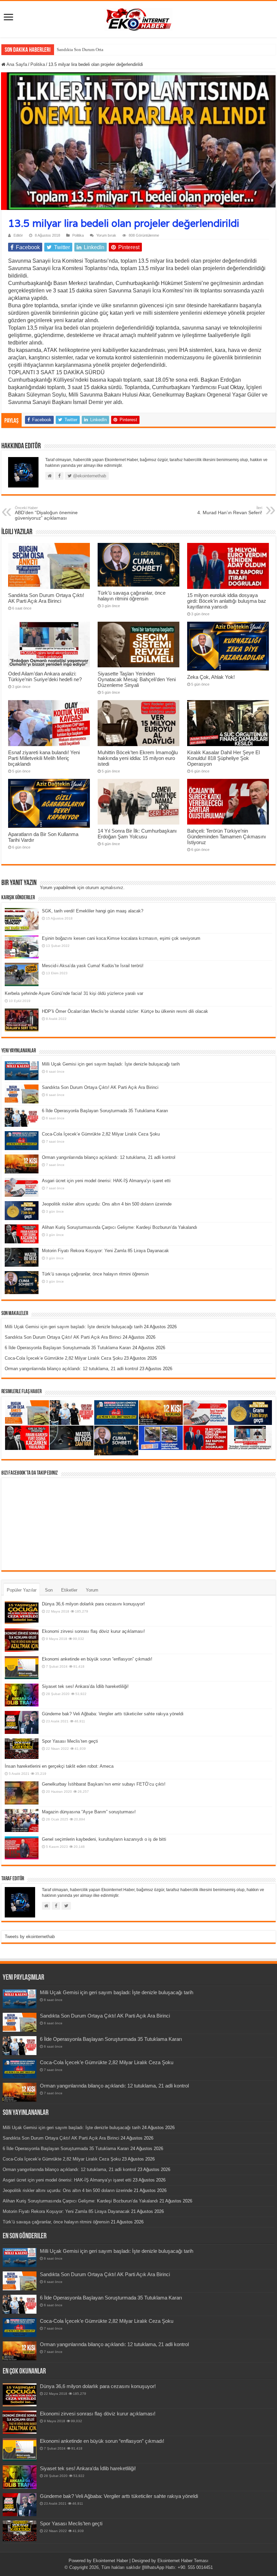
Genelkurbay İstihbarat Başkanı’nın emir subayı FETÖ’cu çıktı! (104, 1784)
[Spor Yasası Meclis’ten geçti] (22, 1749)
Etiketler (69, 1590)
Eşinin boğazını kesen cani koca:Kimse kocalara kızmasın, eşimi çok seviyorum (121, 938)
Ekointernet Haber (110, 2561)
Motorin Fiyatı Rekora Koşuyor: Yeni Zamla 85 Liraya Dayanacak (105, 1251)
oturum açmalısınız (104, 888)
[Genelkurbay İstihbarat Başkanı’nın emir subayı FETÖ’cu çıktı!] (22, 1793)
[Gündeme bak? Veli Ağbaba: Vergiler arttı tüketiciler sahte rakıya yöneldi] (22, 1722)
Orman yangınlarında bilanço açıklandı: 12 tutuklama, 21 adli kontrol (109, 1157)
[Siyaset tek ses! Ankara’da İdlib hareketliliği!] (22, 1695)
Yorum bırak (106, 235)
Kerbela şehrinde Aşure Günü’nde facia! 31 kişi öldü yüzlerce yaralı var (74, 993)
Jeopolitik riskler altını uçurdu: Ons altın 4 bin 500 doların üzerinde (107, 1204)
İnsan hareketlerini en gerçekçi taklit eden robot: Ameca (59, 1766)
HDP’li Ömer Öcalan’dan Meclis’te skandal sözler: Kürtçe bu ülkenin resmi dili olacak (125, 1011)
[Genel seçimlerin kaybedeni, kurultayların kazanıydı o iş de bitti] (22, 1848)
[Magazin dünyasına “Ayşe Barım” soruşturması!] (22, 1820)
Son (49, 1590)
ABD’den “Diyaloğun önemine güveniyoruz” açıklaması (46, 513)
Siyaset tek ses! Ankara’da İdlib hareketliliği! (85, 1686)
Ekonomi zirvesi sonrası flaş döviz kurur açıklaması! (93, 1631)
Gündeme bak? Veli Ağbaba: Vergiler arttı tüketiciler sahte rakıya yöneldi (113, 1714)
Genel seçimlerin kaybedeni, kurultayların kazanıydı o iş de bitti (104, 1839)
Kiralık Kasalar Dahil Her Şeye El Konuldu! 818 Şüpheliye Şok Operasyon (223, 758)
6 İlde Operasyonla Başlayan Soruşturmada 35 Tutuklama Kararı (105, 1111)
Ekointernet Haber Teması (183, 2561)
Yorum (92, 1590)
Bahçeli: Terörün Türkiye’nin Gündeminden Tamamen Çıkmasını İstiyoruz (226, 837)
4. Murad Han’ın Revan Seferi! (230, 510)
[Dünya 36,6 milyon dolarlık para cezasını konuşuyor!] (22, 1613)
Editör (18, 235)
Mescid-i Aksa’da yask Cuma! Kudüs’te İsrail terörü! (93, 966)
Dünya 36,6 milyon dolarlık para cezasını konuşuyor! (93, 1604)
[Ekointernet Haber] (138, 18)
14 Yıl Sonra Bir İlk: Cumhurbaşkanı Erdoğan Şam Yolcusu (137, 834)
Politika (38, 64)
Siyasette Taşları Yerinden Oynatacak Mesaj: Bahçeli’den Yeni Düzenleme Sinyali (137, 679)
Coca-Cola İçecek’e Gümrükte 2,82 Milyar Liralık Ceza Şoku (101, 1134)
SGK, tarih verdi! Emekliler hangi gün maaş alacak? (93, 911)
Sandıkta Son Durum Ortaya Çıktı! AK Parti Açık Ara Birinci (111, 50)
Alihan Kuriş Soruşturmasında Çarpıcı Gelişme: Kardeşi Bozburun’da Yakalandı (120, 1227)
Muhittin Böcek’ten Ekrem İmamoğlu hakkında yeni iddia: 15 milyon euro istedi (138, 758)
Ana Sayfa (16, 64)
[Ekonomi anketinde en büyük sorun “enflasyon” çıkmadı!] (22, 1668)
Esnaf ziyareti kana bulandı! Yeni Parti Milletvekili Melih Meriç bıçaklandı (44, 758)
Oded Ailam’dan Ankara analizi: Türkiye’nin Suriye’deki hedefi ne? (45, 676)
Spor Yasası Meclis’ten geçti (70, 1741)
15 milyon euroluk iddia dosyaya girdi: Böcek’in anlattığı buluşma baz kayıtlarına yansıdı (227, 601)
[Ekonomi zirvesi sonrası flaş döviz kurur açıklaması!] (22, 1640)
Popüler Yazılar (22, 1590)
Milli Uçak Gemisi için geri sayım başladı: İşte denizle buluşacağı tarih (111, 1064)
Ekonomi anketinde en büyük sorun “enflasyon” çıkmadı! (97, 1659)
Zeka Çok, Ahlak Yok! (211, 677)
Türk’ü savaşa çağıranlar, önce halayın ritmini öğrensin (132, 596)
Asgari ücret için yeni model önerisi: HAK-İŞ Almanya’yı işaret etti (106, 1181)
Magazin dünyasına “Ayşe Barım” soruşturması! (89, 1812)
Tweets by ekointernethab (30, 1937)
